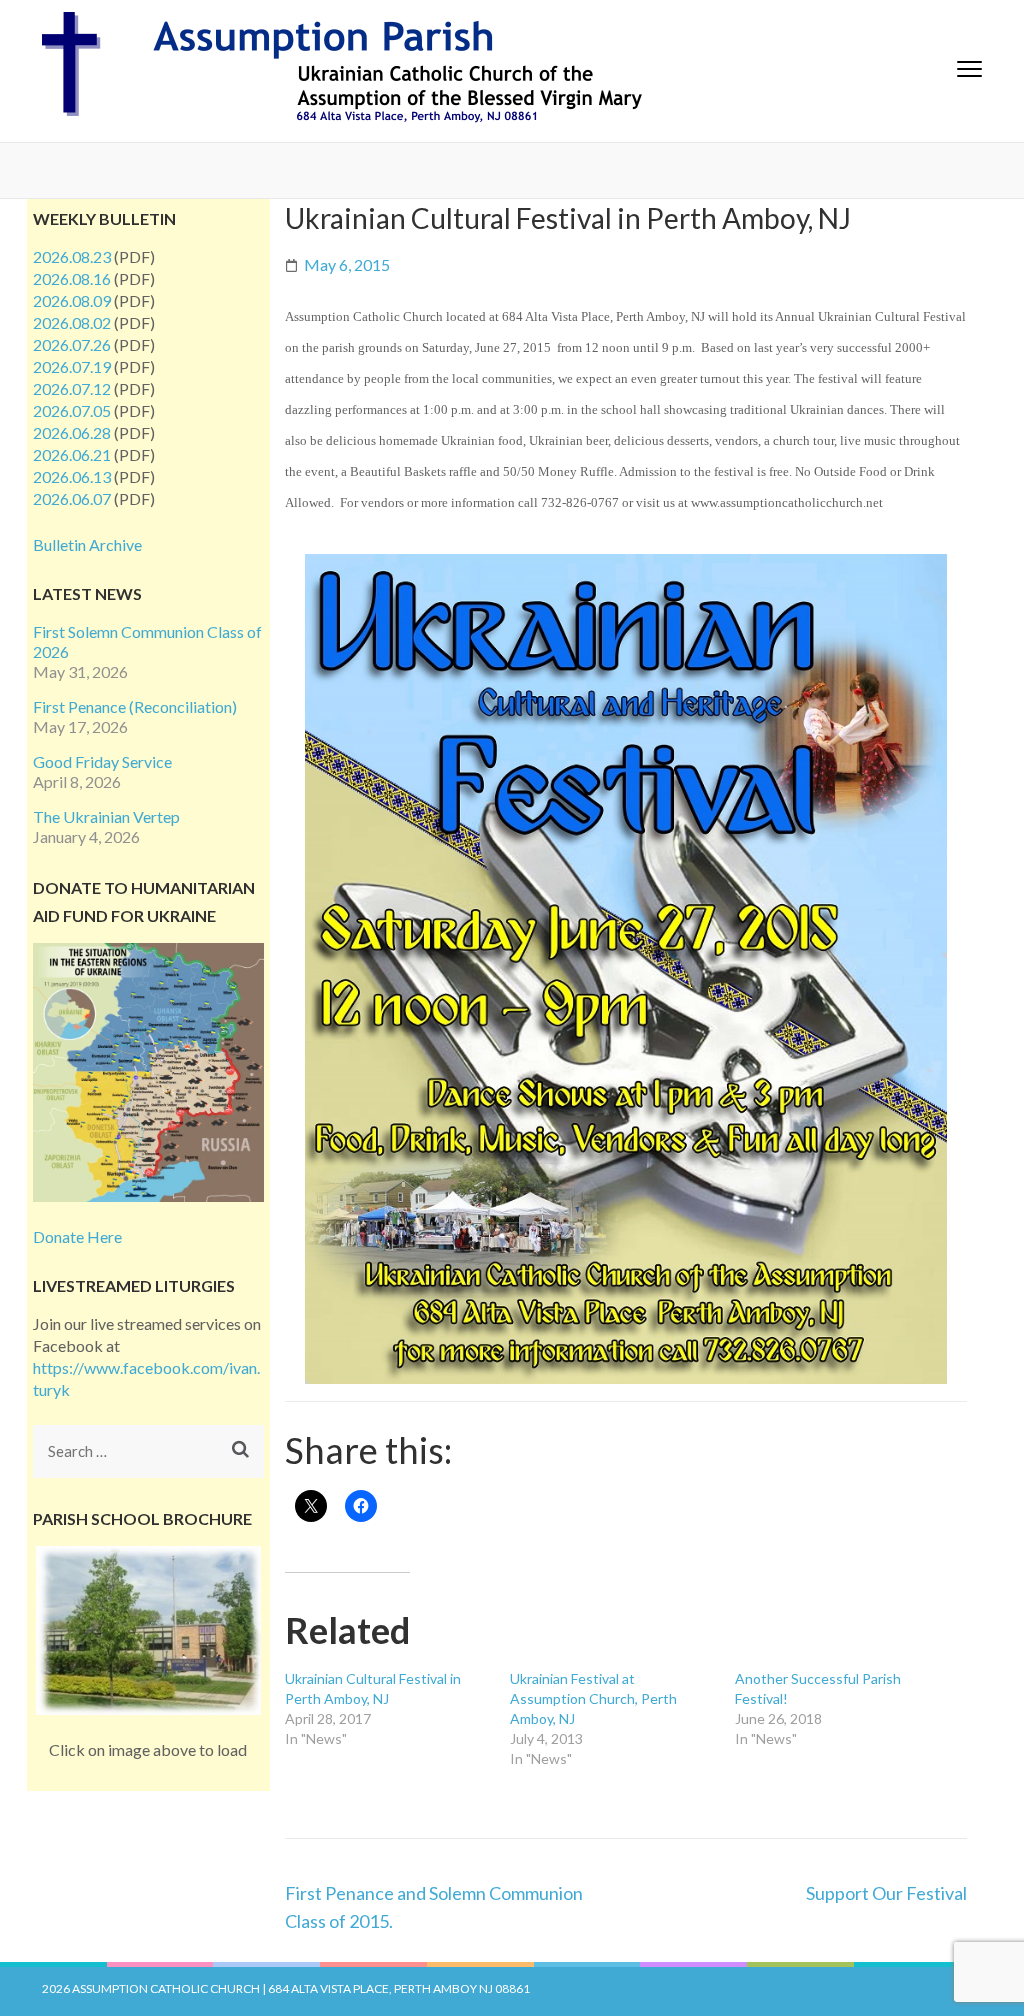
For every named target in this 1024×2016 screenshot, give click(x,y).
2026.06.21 (72, 454)
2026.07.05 (72, 410)
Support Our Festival (886, 1893)
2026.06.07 (72, 498)
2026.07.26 (72, 344)
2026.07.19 (72, 366)
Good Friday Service (102, 761)
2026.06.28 (72, 432)
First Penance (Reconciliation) (135, 706)
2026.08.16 (72, 278)
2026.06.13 (72, 476)
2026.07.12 (72, 388)
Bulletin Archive (87, 544)
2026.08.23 (72, 256)
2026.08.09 (72, 300)
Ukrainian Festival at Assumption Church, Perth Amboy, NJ (593, 1698)
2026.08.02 (72, 322)
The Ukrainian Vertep (106, 816)
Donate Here (77, 1236)
